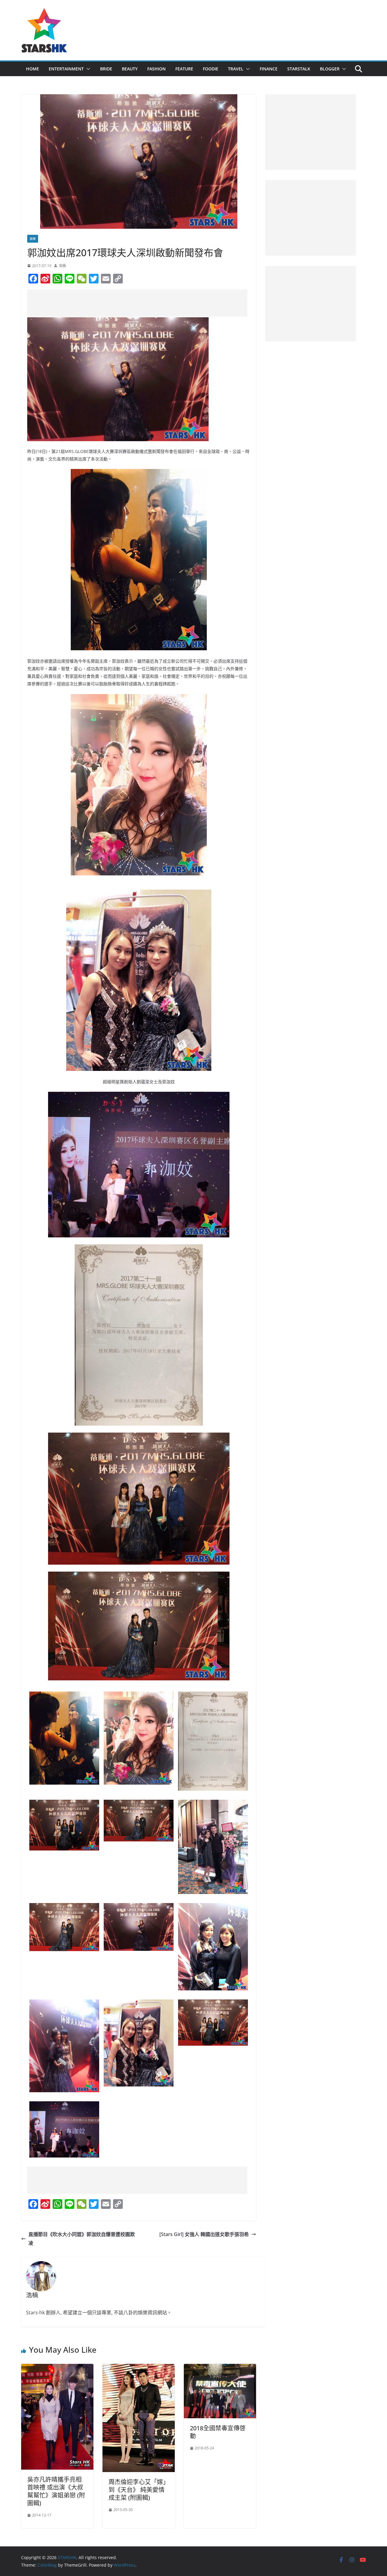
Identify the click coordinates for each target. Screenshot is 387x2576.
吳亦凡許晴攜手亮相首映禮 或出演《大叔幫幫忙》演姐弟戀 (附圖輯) (56, 2491)
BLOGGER (330, 69)
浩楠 (62, 266)
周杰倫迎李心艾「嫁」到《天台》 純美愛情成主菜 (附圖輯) (137, 2490)
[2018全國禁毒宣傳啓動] (220, 2368)
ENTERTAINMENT (66, 69)
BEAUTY (130, 69)
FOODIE (211, 69)
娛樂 (33, 239)
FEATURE (184, 69)
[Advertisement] (137, 303)
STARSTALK (299, 69)
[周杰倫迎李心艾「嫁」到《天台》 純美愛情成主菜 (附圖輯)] (139, 2368)
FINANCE (269, 69)
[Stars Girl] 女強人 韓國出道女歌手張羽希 (204, 2234)
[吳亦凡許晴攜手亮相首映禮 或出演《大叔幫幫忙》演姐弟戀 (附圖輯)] (57, 2368)
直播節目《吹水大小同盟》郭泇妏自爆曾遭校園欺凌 (82, 2239)
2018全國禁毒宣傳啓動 (218, 2432)
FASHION (156, 69)
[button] (87, 69)
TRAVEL (236, 69)
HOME (33, 69)
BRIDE (106, 69)
